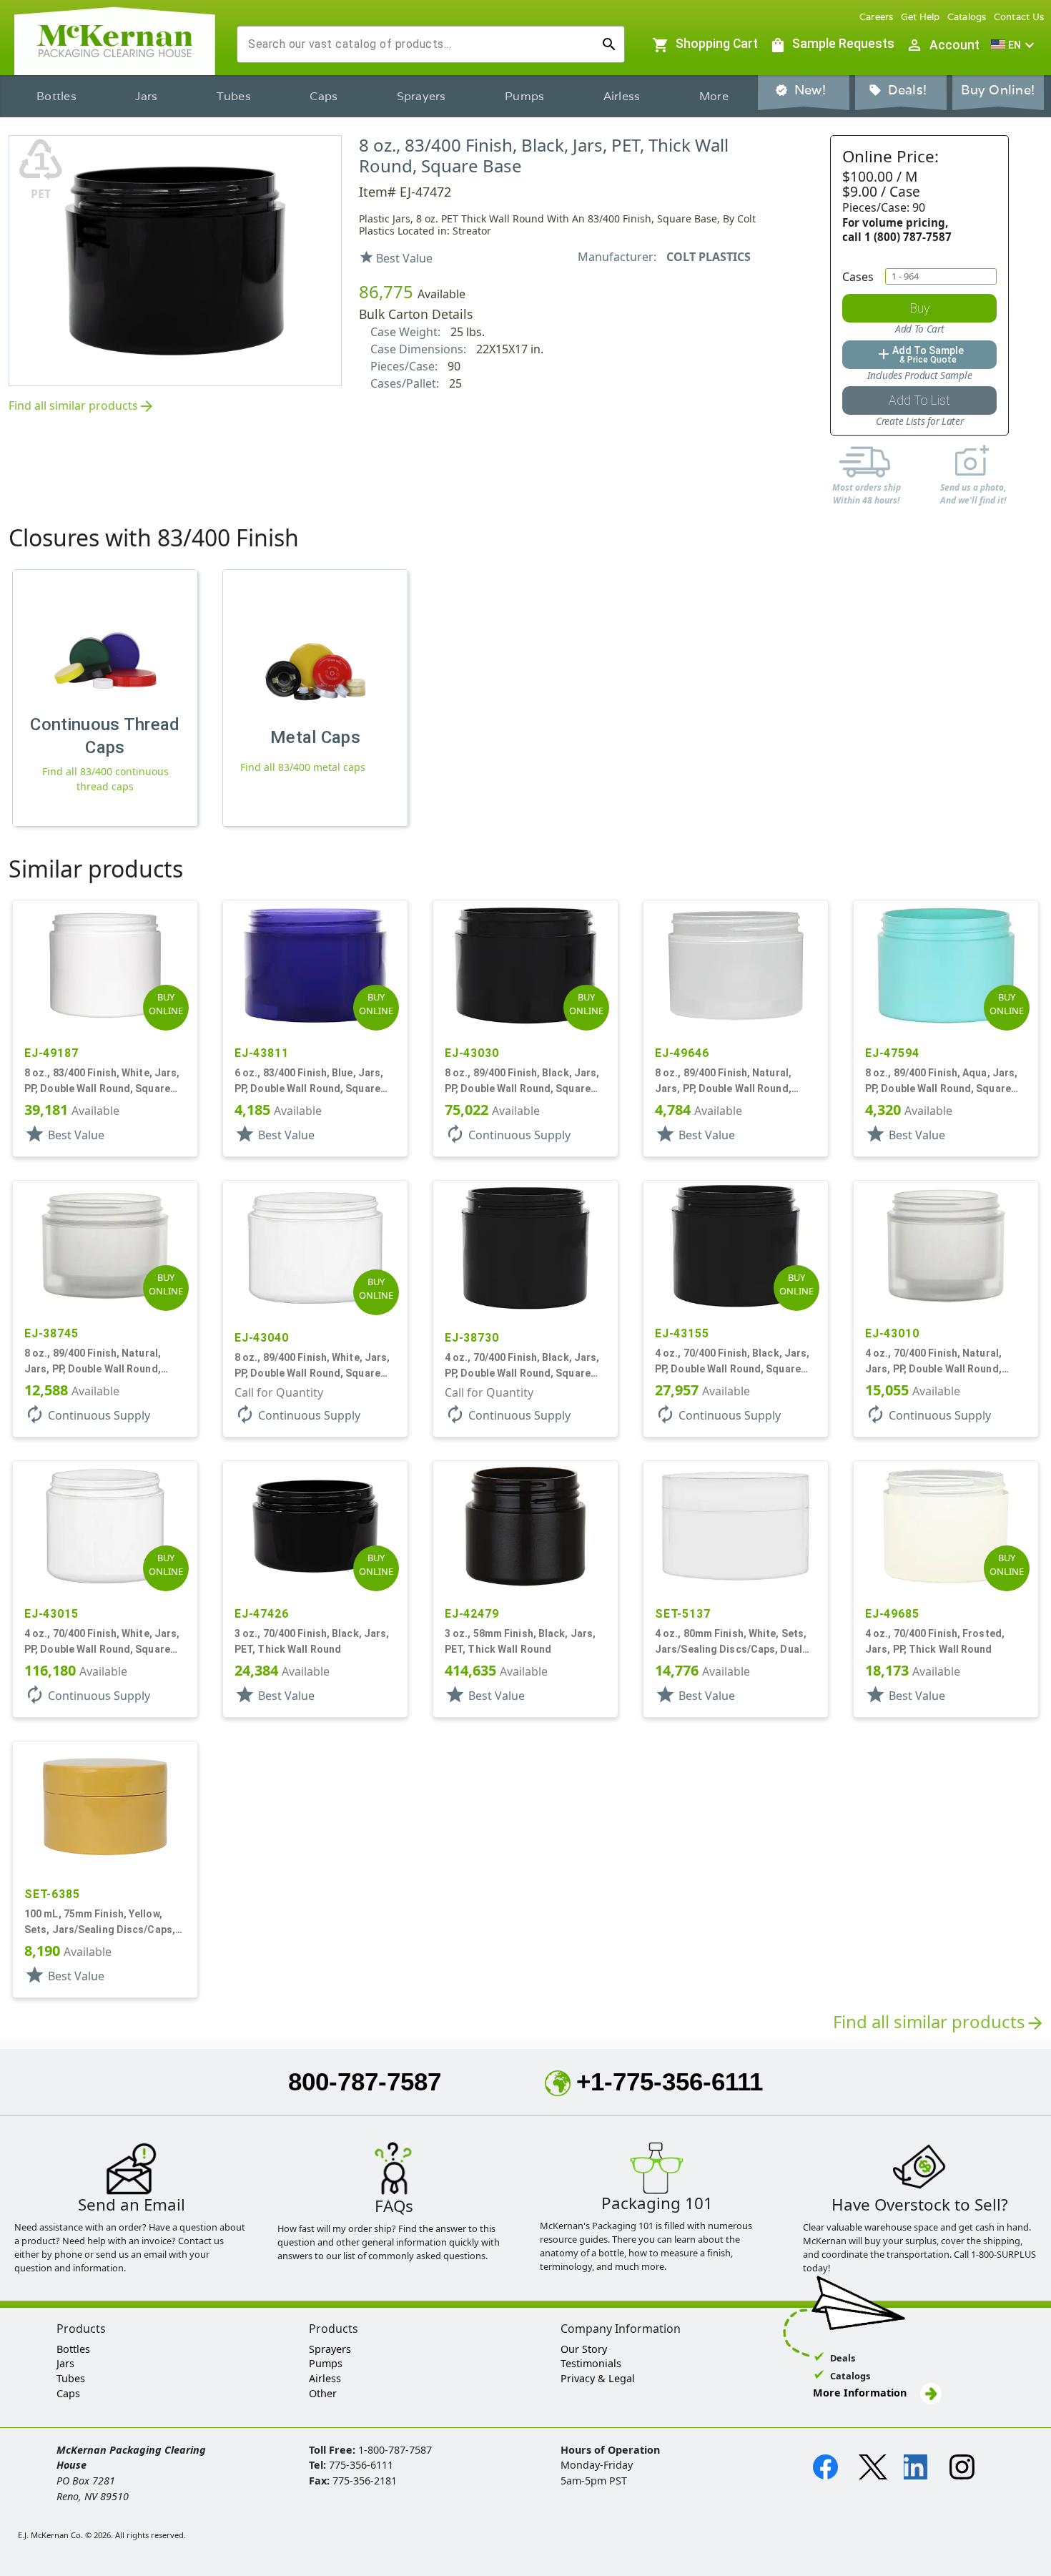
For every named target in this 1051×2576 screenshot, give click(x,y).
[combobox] (419, 44)
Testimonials (591, 2363)
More (714, 96)
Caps (324, 96)
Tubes (234, 96)
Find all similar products (82, 407)
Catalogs (967, 17)
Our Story (584, 2349)
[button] (1015, 45)
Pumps (524, 96)
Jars (146, 96)
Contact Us (1019, 17)
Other (323, 2393)
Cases (858, 277)
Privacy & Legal (598, 2378)
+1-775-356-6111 (670, 2081)
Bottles (56, 96)
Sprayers (421, 96)
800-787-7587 (365, 2081)
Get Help (921, 17)
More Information (861, 2393)
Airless (622, 96)
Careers (877, 17)
